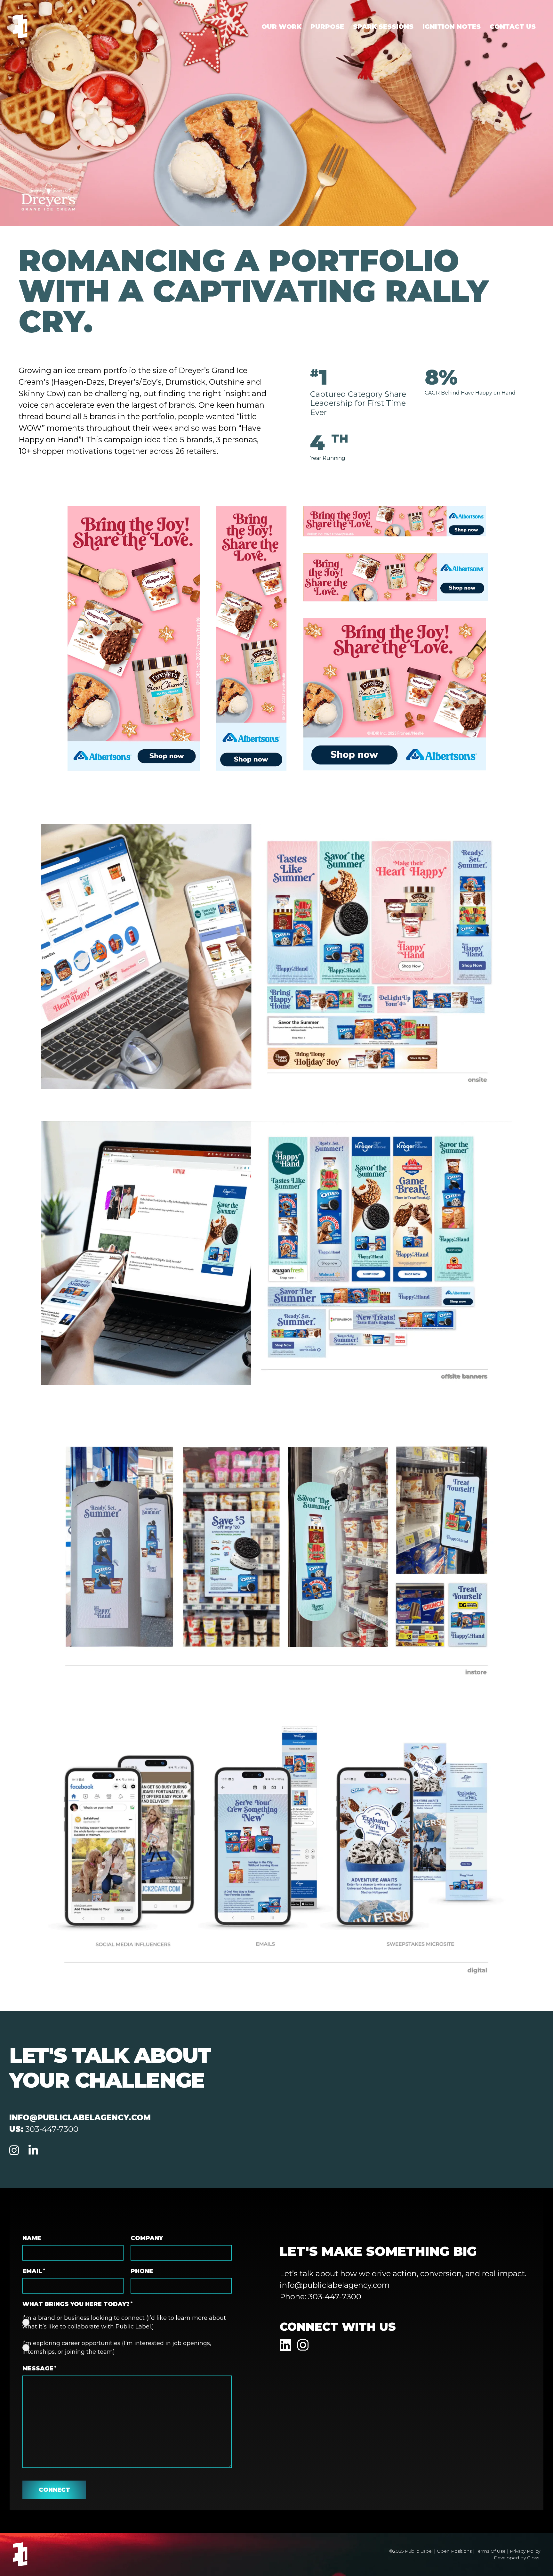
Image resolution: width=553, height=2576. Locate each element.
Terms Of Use (491, 2551)
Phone (142, 2271)
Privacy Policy (525, 2551)
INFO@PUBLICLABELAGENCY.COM (80, 2118)
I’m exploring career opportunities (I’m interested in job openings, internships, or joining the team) (117, 2348)
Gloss (533, 2558)
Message (39, 2368)
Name (32, 2238)
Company (147, 2238)
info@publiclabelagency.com (335, 2285)
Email (34, 2271)
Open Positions (454, 2551)
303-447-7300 (52, 2129)
